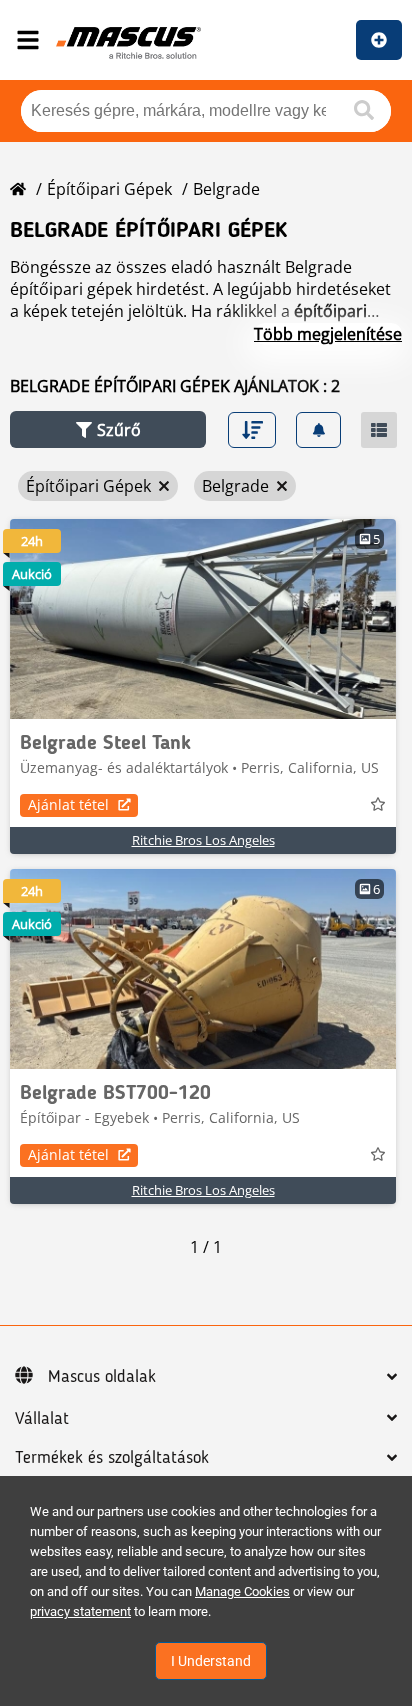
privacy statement (80, 1611)
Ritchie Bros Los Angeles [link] (203, 840)
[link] (203, 619)
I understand (211, 1661)
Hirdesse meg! (379, 40)
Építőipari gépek (109, 189)
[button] (108, 429)
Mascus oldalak (102, 1377)
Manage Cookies (242, 1591)
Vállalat (42, 1419)
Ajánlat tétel (68, 804)
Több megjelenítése (328, 334)
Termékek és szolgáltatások (112, 1458)
